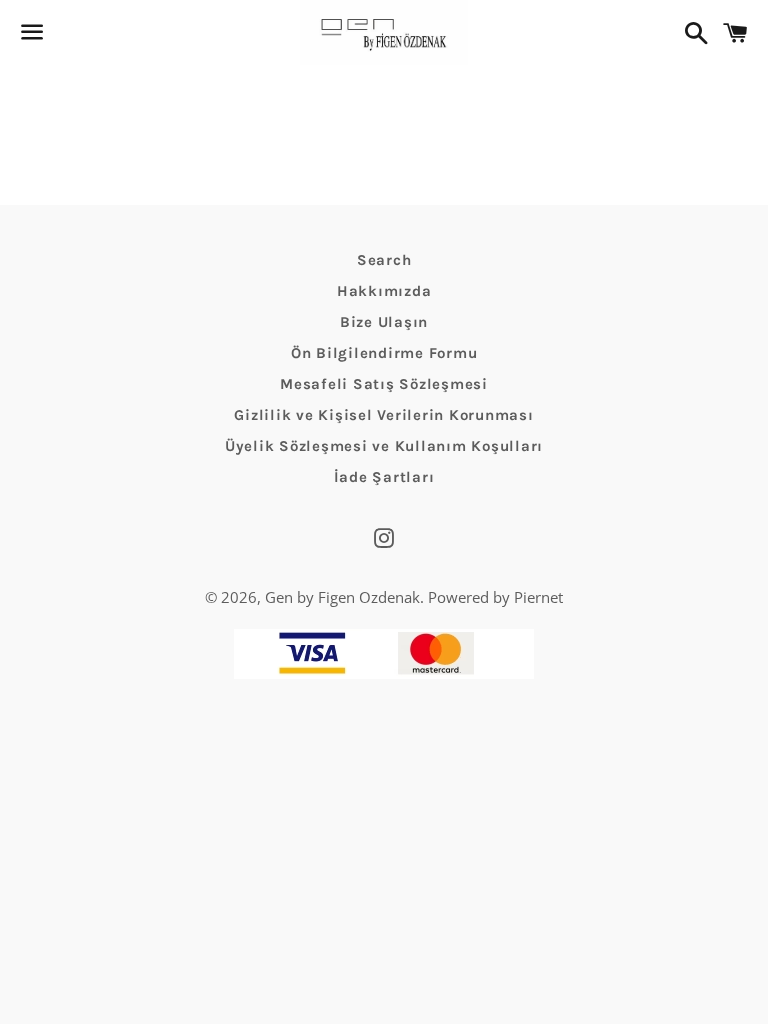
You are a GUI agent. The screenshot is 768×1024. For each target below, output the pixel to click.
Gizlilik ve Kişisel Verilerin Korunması (383, 415)
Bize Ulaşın (384, 322)
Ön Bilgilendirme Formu (384, 353)
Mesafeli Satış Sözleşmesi (384, 384)
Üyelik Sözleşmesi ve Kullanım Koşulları (384, 446)
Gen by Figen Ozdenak (342, 597)
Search (384, 260)
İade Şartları (384, 477)
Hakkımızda (384, 291)
